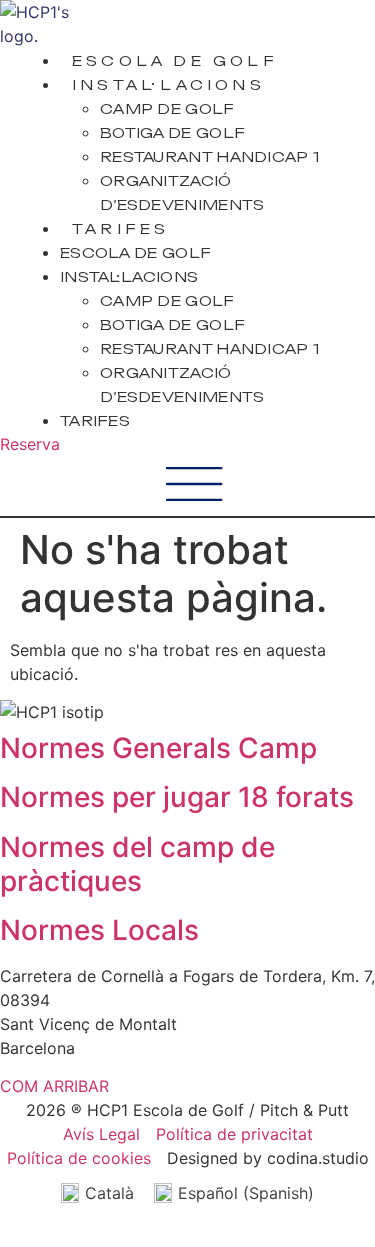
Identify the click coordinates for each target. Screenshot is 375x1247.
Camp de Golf (167, 108)
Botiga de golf (172, 132)
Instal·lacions (168, 84)
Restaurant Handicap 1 (209, 156)
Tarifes (120, 228)
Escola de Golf (175, 60)
